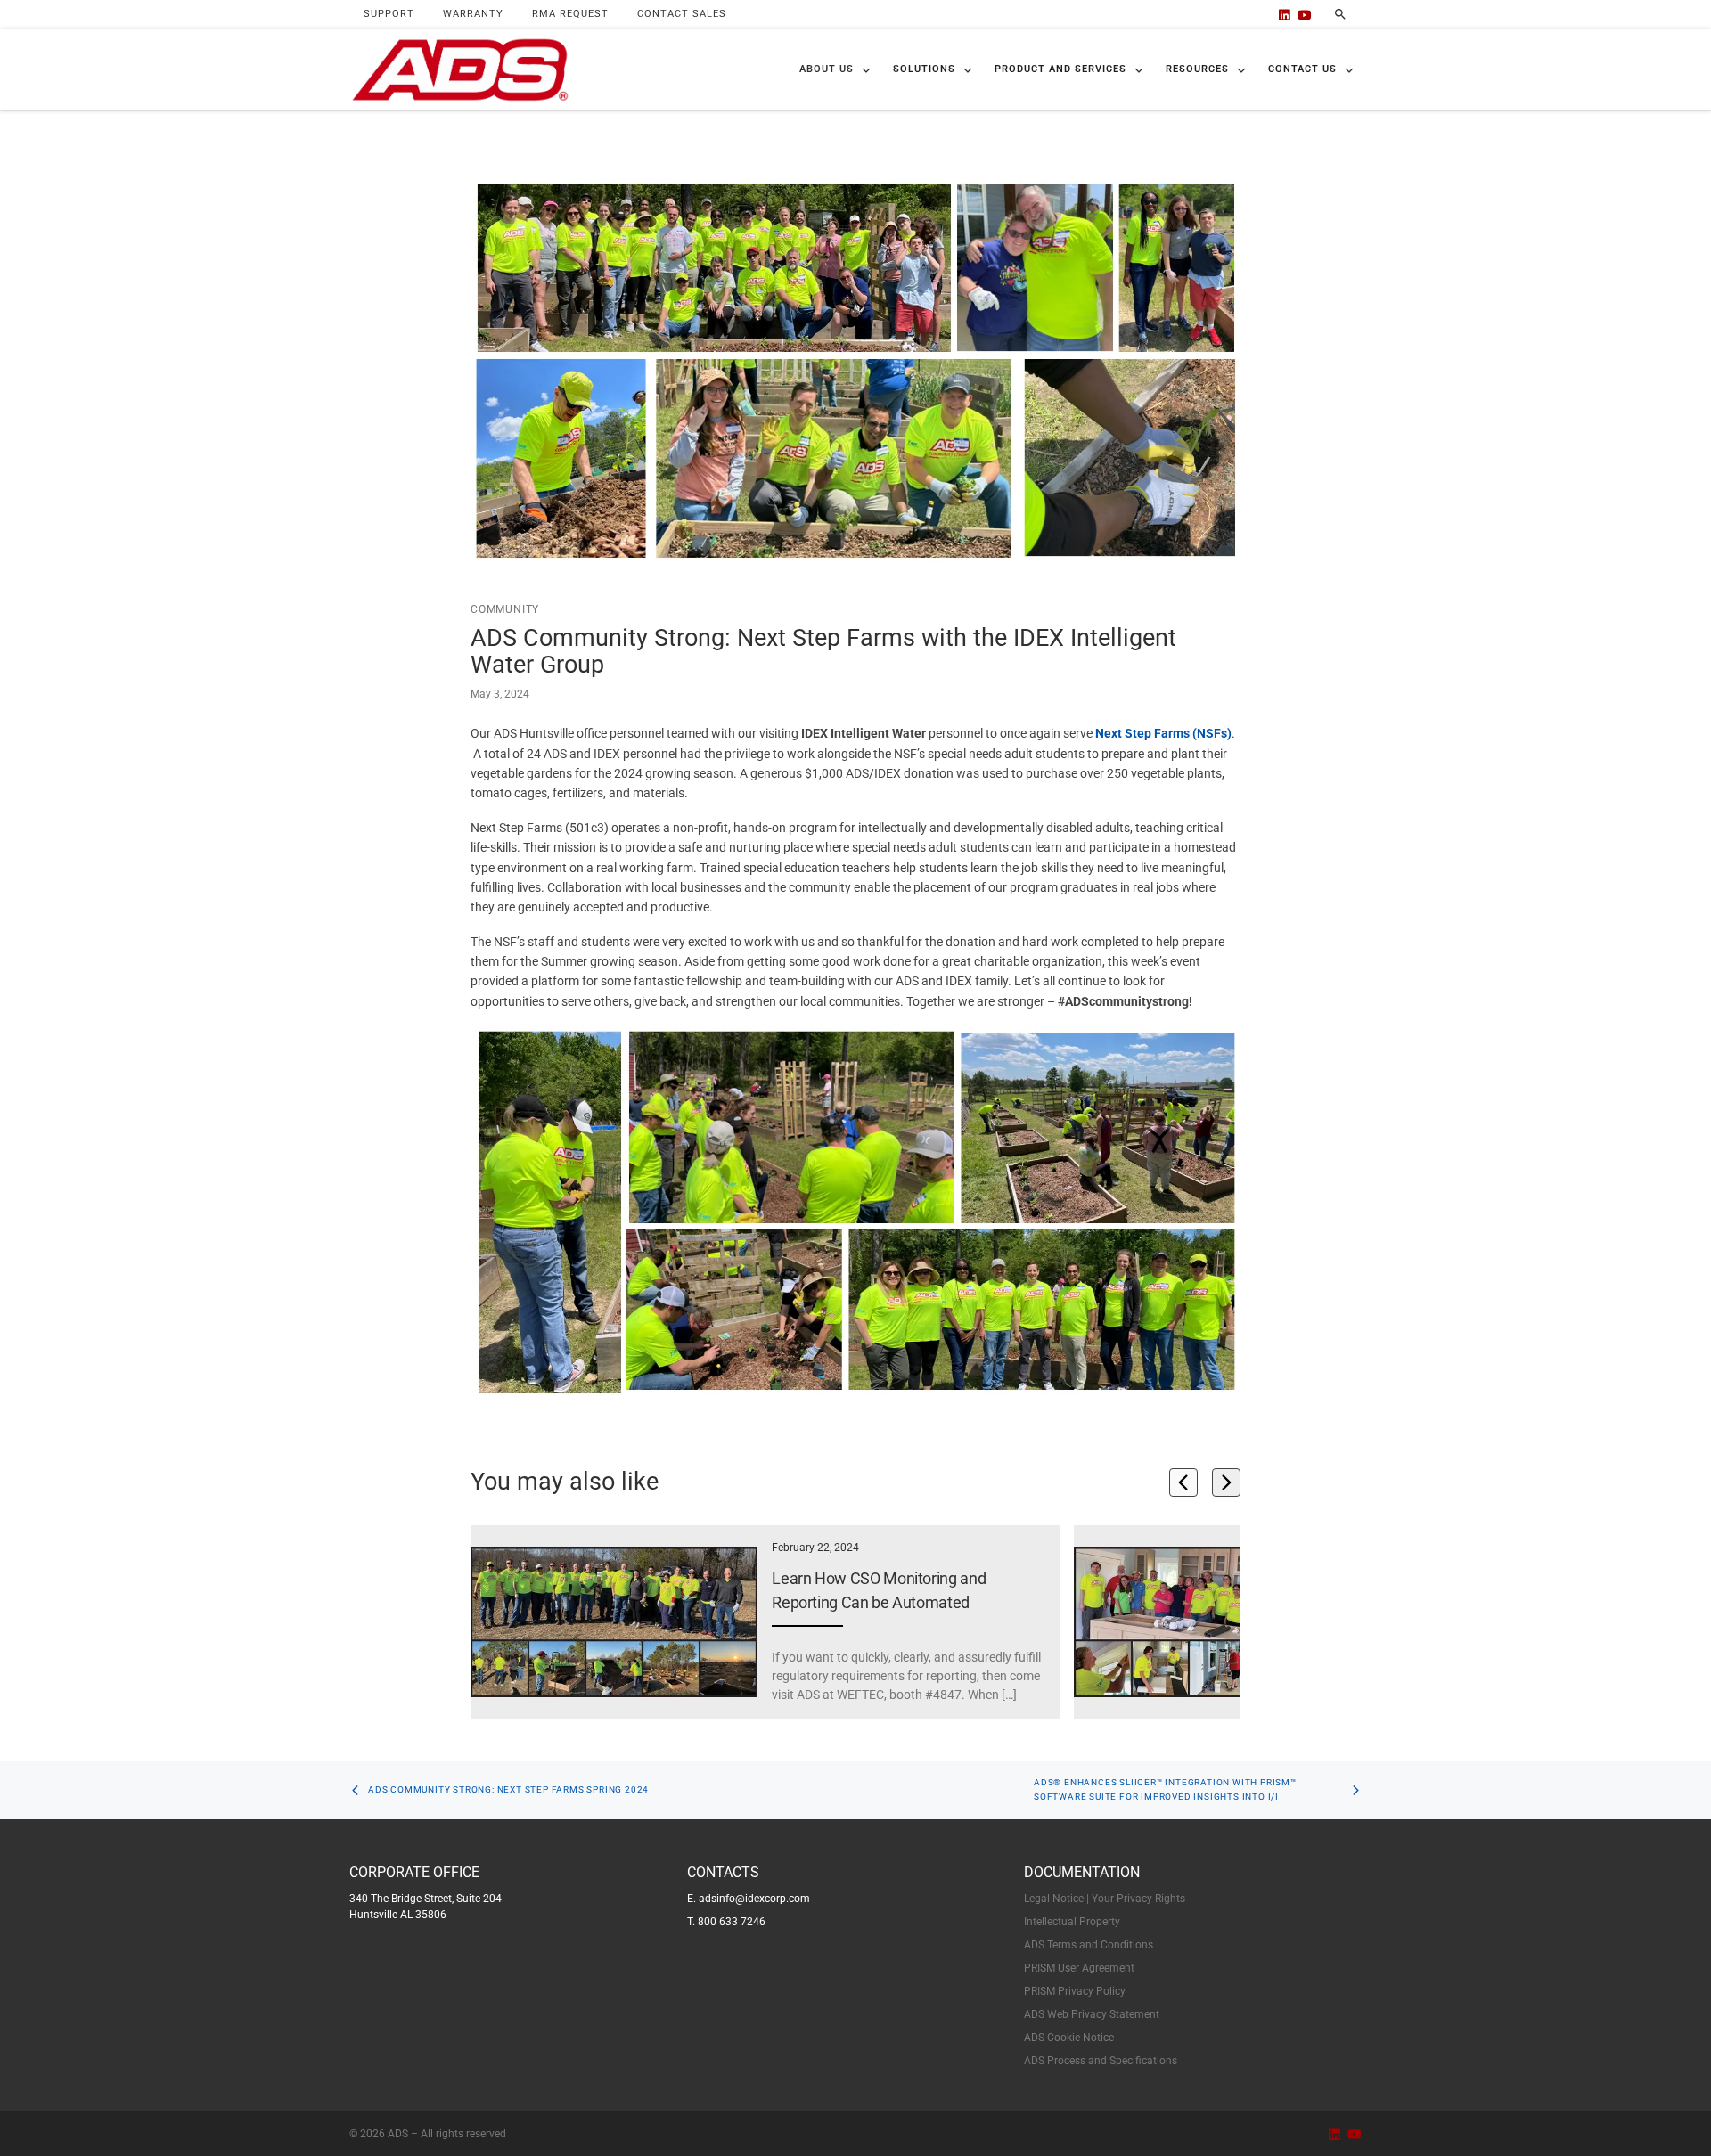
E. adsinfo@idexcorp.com (749, 1899)
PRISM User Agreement (1079, 1968)
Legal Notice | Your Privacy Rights (1105, 1899)
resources (1197, 69)
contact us (1302, 69)
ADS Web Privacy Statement (1092, 2014)
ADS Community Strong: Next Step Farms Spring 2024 (508, 1789)
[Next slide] (1226, 1482)
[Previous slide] (1183, 1482)
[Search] (1340, 14)
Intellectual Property (1072, 1922)
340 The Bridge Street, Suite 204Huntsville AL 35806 (426, 1907)
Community (505, 609)
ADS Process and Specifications (1101, 2061)
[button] (835, 70)
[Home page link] (460, 70)
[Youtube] (1305, 15)
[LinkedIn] (1285, 15)
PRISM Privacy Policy (1075, 1991)
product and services (1060, 69)
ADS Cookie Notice (1069, 2038)
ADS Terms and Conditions (1089, 1945)
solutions (924, 69)
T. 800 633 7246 (726, 1922)
